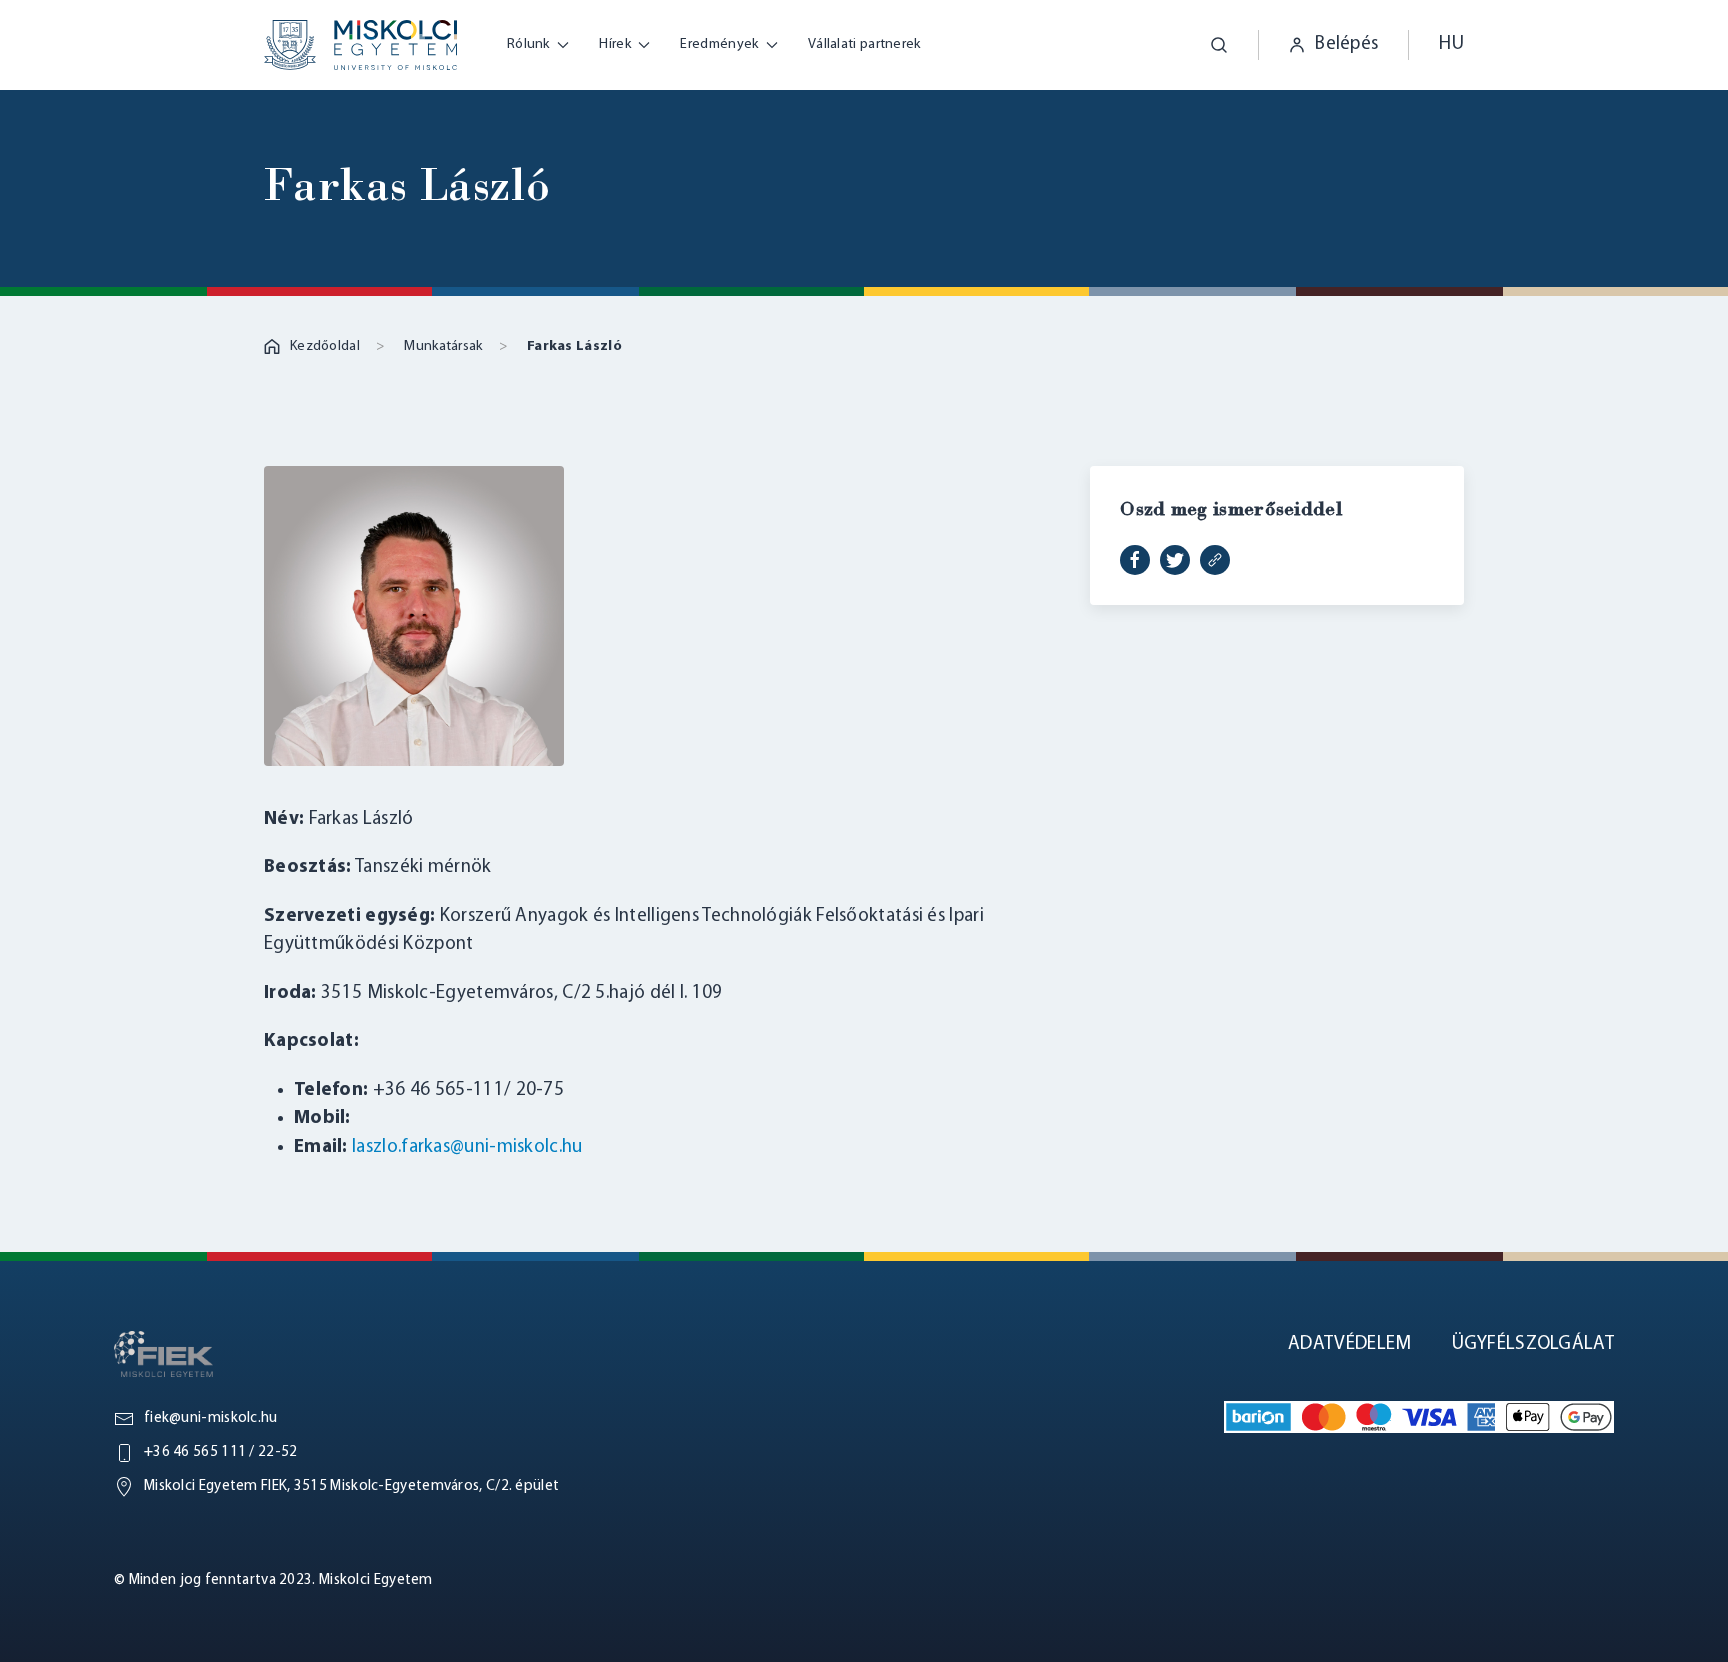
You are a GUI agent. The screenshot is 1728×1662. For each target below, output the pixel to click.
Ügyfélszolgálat (1533, 1344)
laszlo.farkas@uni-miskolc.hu (467, 1147)
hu (1451, 44)
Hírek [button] (615, 44)
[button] (1204, 45)
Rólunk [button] (528, 44)
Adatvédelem (1349, 1344)
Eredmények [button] (719, 44)
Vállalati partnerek (864, 44)
